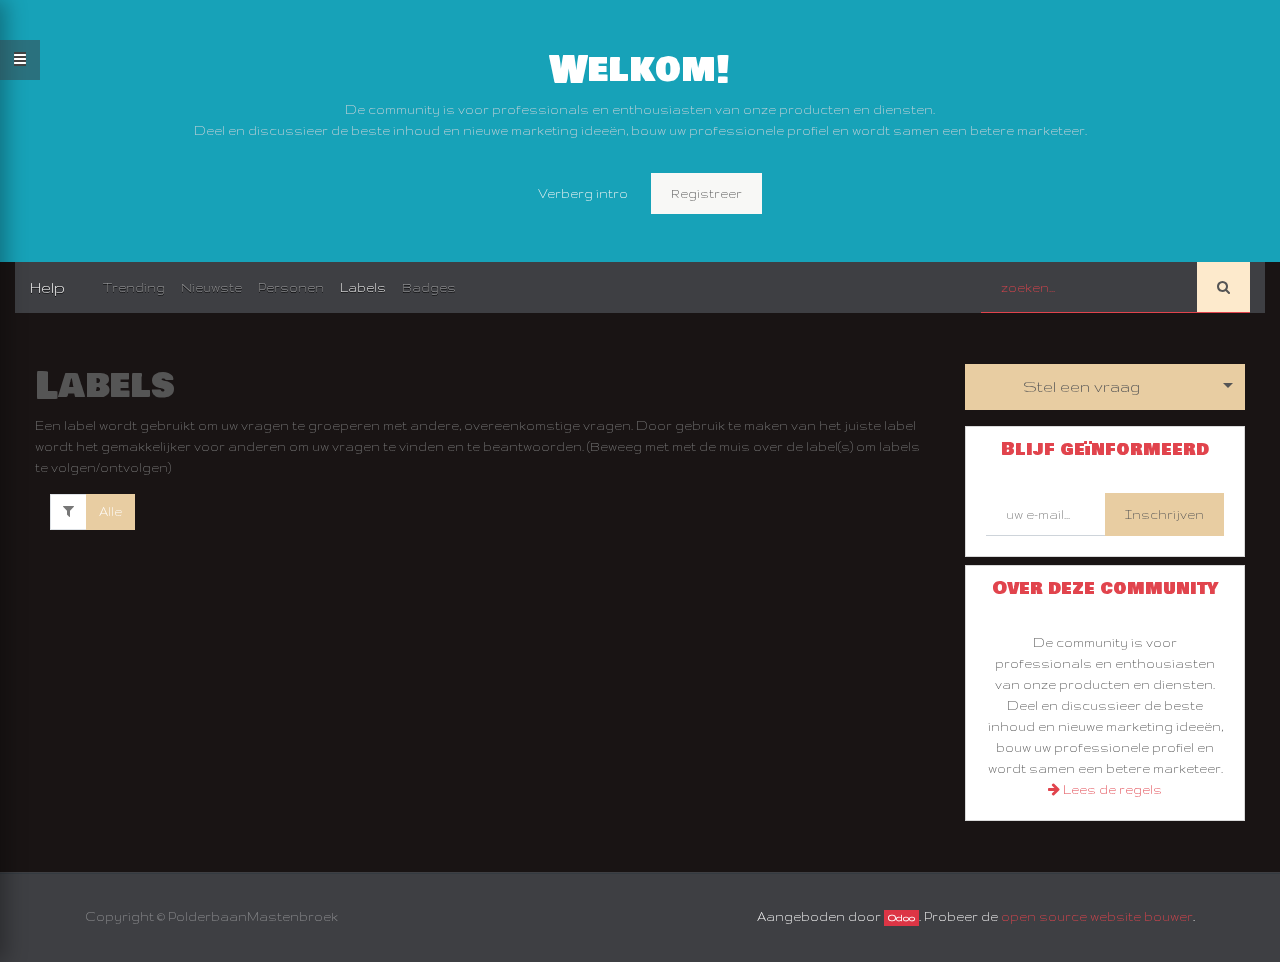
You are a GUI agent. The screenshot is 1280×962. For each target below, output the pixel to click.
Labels (363, 287)
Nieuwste (211, 287)
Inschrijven (1164, 514)
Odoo (901, 918)
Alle (110, 511)
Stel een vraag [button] (1081, 386)
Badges (429, 287)
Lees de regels (1111, 789)
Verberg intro (583, 193)
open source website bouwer (1097, 916)
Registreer (706, 193)
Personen (291, 287)
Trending (134, 287)
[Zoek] (1223, 287)
